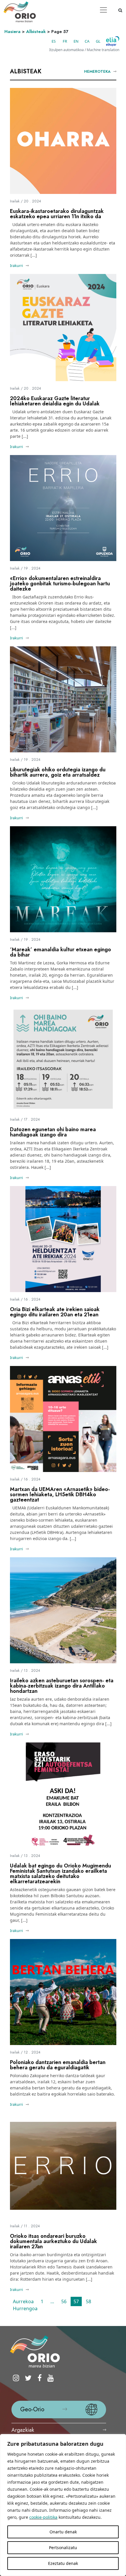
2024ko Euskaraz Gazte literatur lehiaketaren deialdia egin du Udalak (55, 401)
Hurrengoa (25, 2308)
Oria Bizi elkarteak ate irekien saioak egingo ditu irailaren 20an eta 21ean (55, 1312)
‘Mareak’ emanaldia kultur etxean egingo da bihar (61, 952)
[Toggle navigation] (103, 10)
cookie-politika (43, 2517)
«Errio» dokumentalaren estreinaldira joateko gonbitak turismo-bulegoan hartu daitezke (60, 584)
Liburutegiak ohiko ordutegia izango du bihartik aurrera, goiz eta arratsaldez (58, 772)
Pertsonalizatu (63, 2548)
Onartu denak (63, 2532)
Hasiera (12, 32)
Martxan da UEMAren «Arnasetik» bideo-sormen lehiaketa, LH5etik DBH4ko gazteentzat (60, 1494)
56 (64, 2301)
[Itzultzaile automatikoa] (113, 41)
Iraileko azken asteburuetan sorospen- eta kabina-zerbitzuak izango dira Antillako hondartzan (62, 1686)
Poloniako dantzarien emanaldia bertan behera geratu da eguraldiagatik (58, 2065)
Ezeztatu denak (63, 2563)
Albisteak (36, 32)
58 (88, 2301)
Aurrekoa (23, 2301)
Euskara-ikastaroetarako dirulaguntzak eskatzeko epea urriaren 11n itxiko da (57, 214)
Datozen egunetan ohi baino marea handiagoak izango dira (53, 1132)
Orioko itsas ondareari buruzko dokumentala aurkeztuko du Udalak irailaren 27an (53, 2241)
